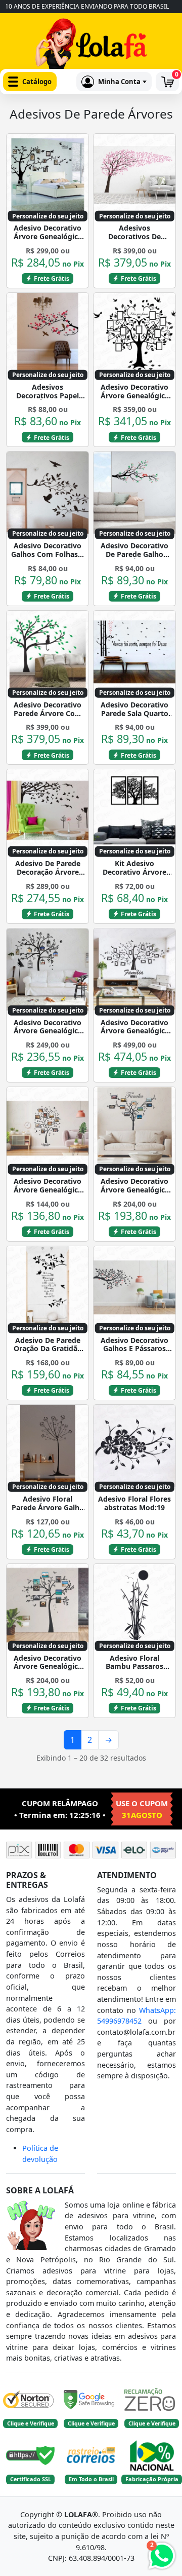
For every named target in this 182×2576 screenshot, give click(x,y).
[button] (30, 82)
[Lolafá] (91, 46)
